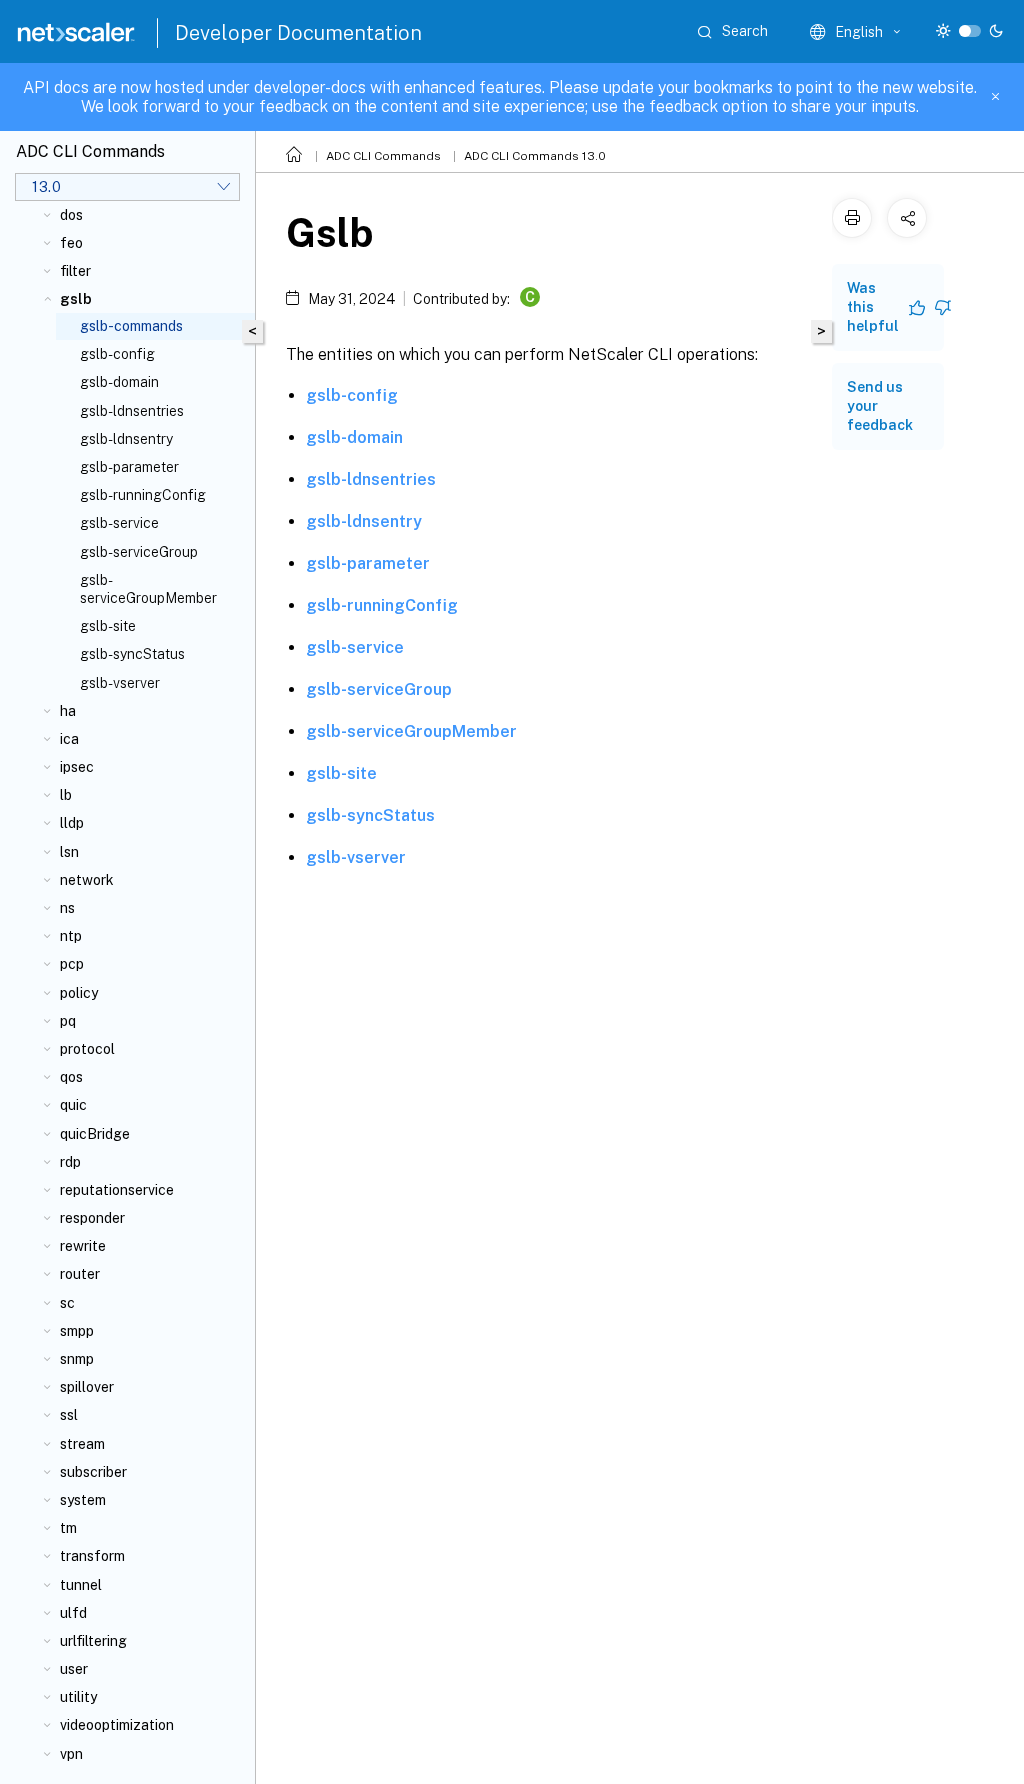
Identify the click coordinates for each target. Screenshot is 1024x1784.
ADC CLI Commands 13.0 (535, 156)
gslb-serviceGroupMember (148, 589)
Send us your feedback (880, 406)
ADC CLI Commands (383, 156)
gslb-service (119, 523)
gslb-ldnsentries (132, 411)
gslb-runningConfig (143, 495)
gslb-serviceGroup (139, 552)
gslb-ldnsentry (126, 439)
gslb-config (117, 354)
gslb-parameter (129, 467)
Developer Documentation (298, 33)
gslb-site (108, 626)
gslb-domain (119, 382)
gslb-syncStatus (132, 654)
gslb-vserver (120, 683)
